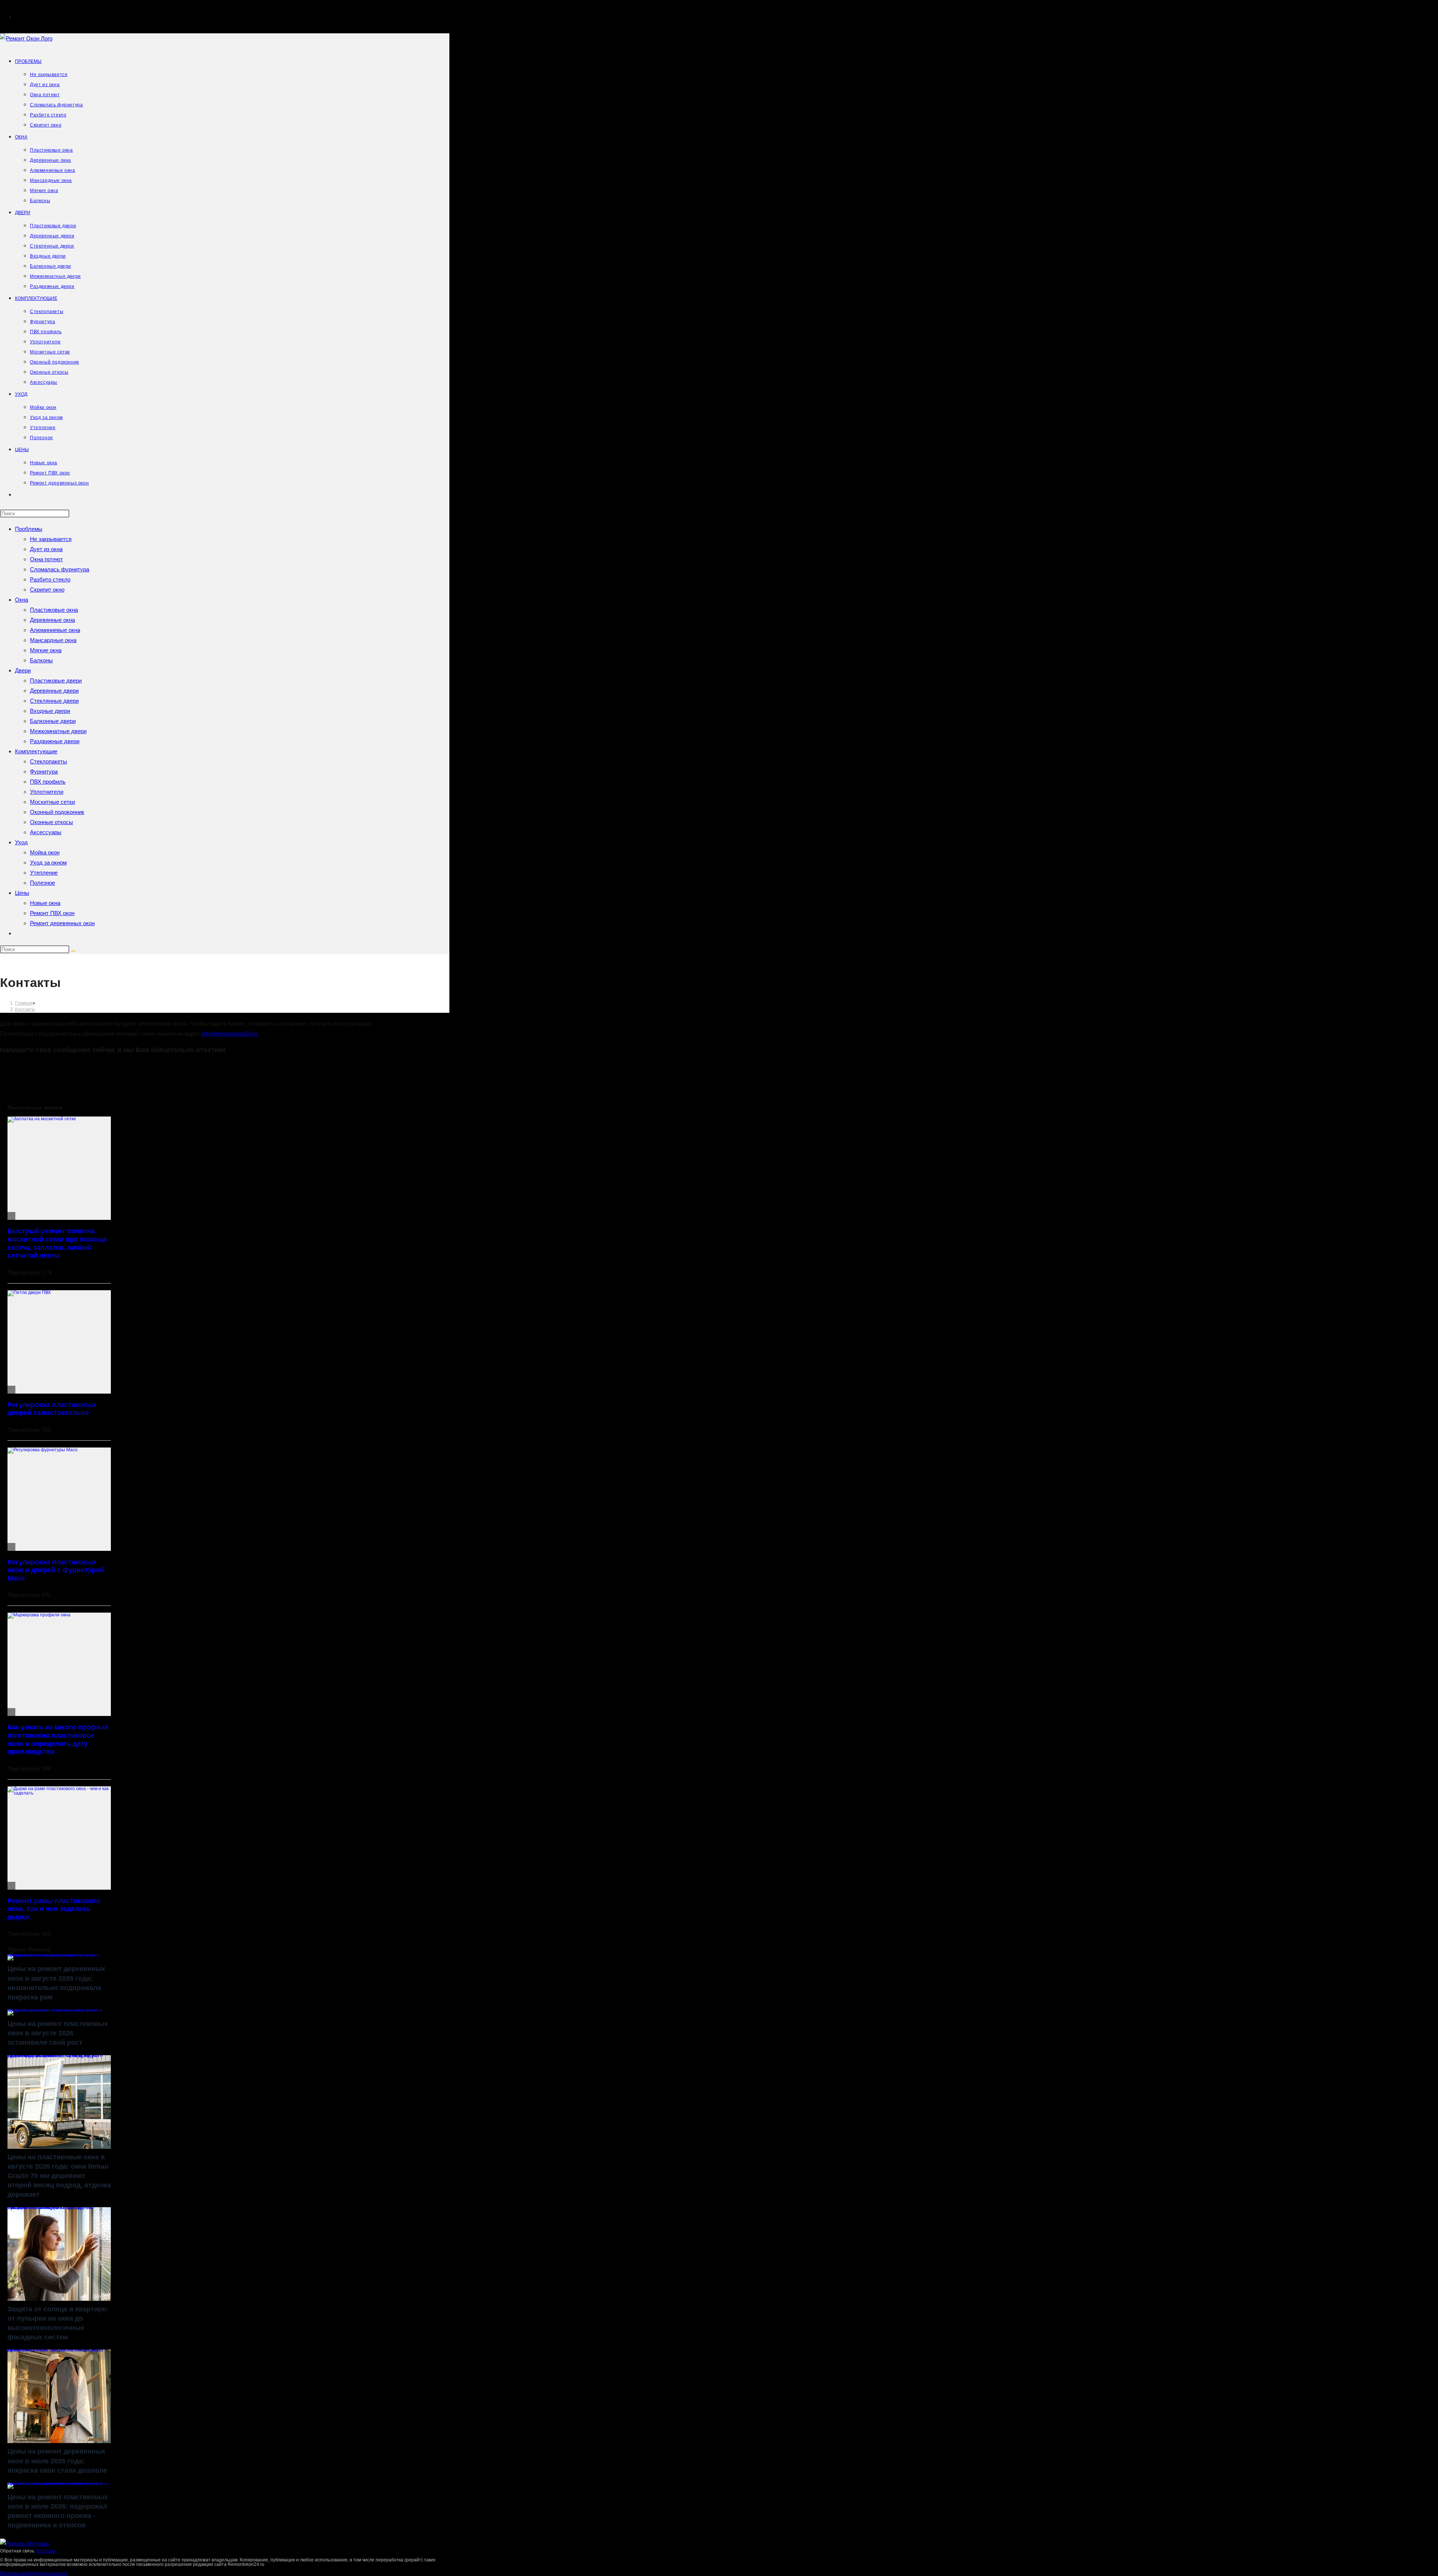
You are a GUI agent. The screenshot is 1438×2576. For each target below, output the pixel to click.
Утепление (44, 873)
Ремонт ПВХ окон (52, 913)
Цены (22, 893)
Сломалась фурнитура (60, 569)
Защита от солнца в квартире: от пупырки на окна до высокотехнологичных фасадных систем (51, 2209)
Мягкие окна (46, 650)
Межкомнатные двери (58, 731)
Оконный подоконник (57, 812)
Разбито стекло (50, 579)
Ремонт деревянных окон (62, 923)
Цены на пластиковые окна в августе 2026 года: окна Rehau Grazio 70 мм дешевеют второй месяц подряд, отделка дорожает (55, 2057)
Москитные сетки (52, 802)
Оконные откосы (51, 822)
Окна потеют (46, 559)
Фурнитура (44, 771)
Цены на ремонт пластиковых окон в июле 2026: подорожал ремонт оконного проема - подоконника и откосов (59, 2484)
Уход (21, 842)
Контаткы (46, 2551)
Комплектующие (36, 751)
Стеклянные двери (54, 701)
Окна (22, 600)
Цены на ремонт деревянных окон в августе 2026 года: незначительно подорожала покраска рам (54, 1956)
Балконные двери (53, 721)
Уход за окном (48, 862)
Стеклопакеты (48, 761)
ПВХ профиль (48, 782)
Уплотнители (47, 792)
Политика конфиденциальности (34, 2573)
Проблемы (29, 529)
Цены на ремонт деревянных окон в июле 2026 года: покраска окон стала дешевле (55, 2351)
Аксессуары (46, 832)
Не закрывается (51, 539)
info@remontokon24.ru (229, 1034)
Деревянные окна (52, 620)
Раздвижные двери (55, 741)
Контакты (25, 1009)
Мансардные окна (53, 640)
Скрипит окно (47, 590)
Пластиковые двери (56, 681)
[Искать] (73, 951)
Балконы (41, 660)
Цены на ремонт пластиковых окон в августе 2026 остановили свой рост (55, 2011)
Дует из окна (46, 549)
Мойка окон (45, 852)
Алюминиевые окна (55, 630)
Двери (23, 670)
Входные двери (50, 711)
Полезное (43, 883)
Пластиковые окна (54, 610)
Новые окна (45, 903)
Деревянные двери (54, 691)
